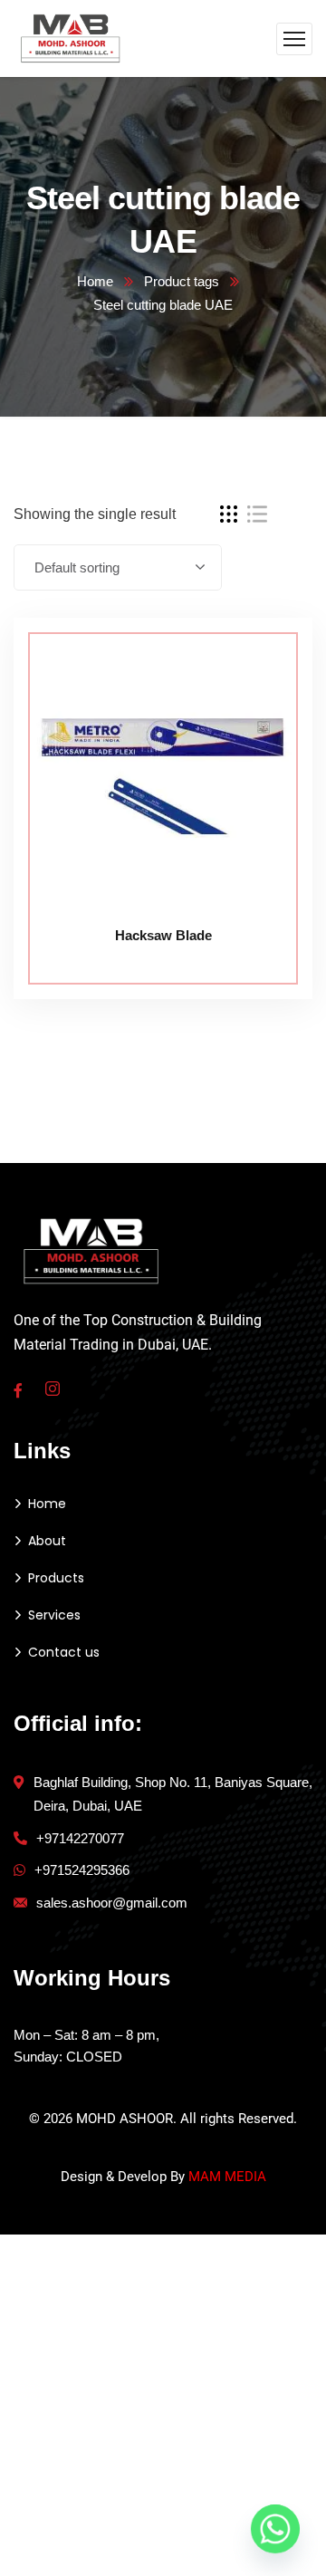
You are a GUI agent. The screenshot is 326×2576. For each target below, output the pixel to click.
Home (95, 281)
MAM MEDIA (227, 2177)
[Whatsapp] (275, 2529)
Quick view (264, 742)
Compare (264, 658)
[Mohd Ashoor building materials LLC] (71, 38)
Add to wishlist (264, 700)
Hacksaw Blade (163, 935)
